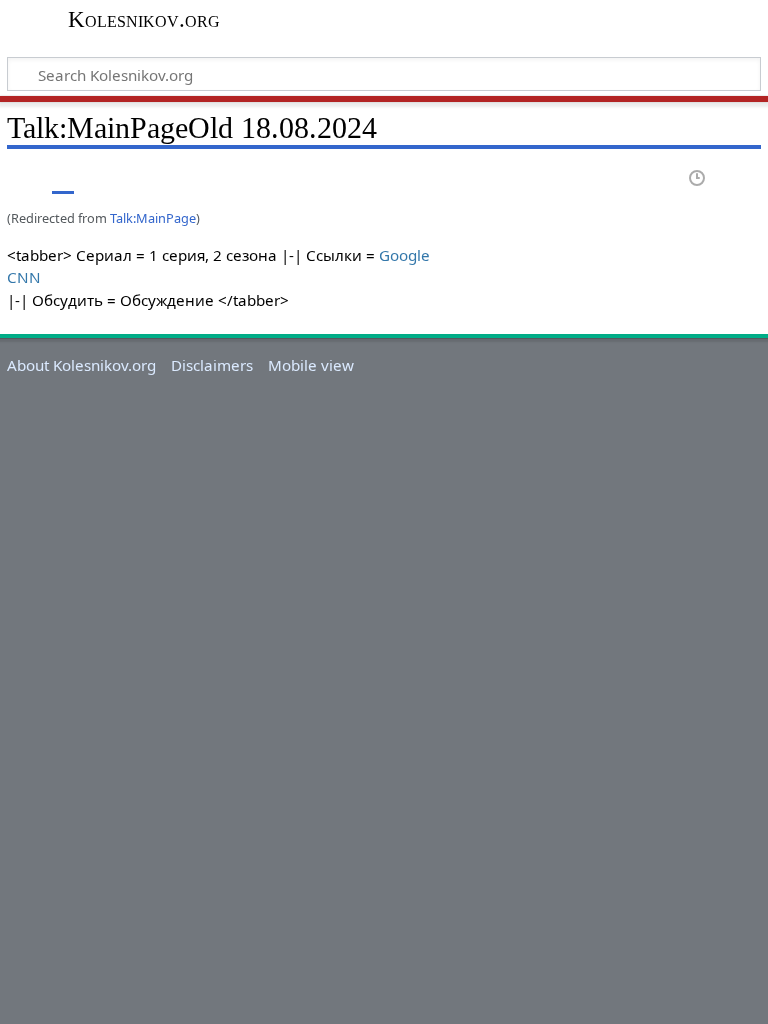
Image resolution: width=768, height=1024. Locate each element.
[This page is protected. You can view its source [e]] (661, 179)
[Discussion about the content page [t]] (63, 179)
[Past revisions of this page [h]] (698, 179)
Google (404, 255)
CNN (24, 277)
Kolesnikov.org (144, 20)
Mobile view (311, 365)
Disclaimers (212, 365)
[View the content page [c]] (18, 179)
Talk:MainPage (153, 218)
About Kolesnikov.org (81, 365)
